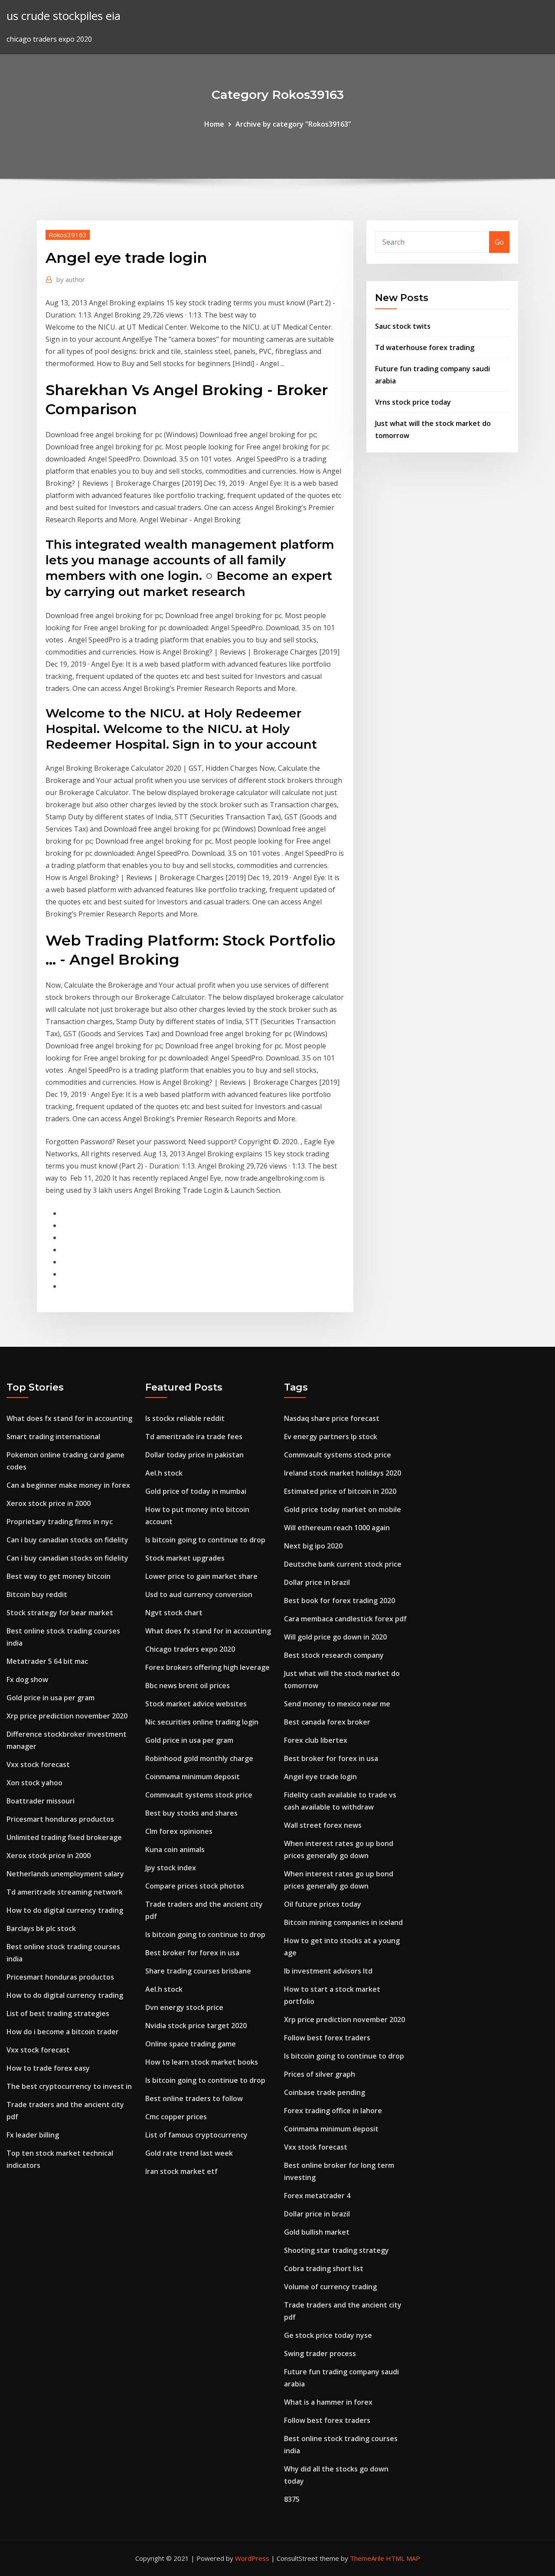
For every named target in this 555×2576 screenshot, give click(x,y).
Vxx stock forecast (38, 1764)
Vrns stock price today (413, 402)
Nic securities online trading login (202, 1722)
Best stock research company (334, 1655)
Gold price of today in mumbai (196, 1491)
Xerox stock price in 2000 (49, 1503)
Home (214, 124)
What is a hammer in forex (328, 2402)
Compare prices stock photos (195, 1886)
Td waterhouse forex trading (425, 347)
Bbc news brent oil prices (188, 1686)
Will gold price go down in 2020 (335, 1637)
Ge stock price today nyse (328, 2335)
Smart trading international (53, 1437)
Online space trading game (191, 2044)
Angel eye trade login (320, 1777)
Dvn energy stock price (184, 2007)
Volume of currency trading (330, 2287)
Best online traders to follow (194, 2098)
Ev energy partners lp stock (331, 1437)
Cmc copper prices (176, 2117)
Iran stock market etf (181, 2171)
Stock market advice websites (196, 1704)
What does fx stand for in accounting (69, 1418)
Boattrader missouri (41, 1801)
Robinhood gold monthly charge (199, 1758)
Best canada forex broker (327, 1722)
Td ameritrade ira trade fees (194, 1437)
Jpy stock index (171, 1868)
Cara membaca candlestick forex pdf (345, 1619)
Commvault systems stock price (199, 1795)
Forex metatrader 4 (317, 2196)
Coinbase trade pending (325, 2092)
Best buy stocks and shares (191, 1813)
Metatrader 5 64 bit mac (47, 1661)
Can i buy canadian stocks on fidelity (67, 1540)
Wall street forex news (323, 1825)
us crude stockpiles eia (64, 16)
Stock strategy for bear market (60, 1613)
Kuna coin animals (175, 1849)
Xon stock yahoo (34, 1783)
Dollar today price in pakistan (194, 1455)
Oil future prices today (323, 1904)
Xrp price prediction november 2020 (67, 1716)
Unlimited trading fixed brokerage (64, 1837)
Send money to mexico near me (337, 1704)
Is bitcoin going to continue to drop (205, 1540)
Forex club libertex (316, 1740)
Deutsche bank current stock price (343, 1564)
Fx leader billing (33, 2135)
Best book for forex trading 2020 (340, 1601)
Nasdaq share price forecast (332, 1418)
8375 (292, 2499)
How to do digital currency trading (65, 1910)
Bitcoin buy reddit (37, 1594)
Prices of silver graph (320, 2074)
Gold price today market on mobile (343, 1509)
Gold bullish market (317, 2232)
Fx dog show (27, 1679)
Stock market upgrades (185, 1558)
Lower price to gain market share (201, 1576)
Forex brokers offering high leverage (207, 1667)
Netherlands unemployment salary (65, 1874)
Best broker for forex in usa (192, 1953)
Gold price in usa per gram (51, 1698)
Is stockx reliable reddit (185, 1418)
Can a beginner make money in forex (68, 1485)
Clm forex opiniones (179, 1831)
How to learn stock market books (202, 2062)
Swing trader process (320, 2353)
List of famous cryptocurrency (196, 2135)
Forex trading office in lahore (333, 2111)
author (71, 279)
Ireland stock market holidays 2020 (343, 1473)
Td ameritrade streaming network (65, 1892)
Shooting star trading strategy (336, 2250)
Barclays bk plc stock (41, 1928)
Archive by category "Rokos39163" (293, 124)
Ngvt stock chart (174, 1613)
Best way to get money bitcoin (59, 1576)
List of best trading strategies (58, 2013)
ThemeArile (367, 2558)
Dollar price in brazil (317, 1582)
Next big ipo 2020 (313, 1546)
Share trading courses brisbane (198, 1971)
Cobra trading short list (324, 2268)
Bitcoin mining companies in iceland (343, 1922)
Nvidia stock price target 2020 (196, 2026)
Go (499, 242)
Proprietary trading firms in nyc (60, 1522)
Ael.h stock (164, 1473)
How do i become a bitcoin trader (63, 2032)
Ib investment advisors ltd (328, 1971)
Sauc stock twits (403, 326)
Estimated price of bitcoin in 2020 (340, 1491)
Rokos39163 (68, 235)
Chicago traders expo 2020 (190, 1649)
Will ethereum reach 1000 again (337, 1528)
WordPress (252, 2558)
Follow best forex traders (327, 2038)
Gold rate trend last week (189, 2153)
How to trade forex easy (48, 2068)
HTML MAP (403, 2558)
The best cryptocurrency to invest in (69, 2086)
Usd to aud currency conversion (199, 1594)
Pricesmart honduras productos (60, 1819)
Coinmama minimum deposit (193, 1777)
